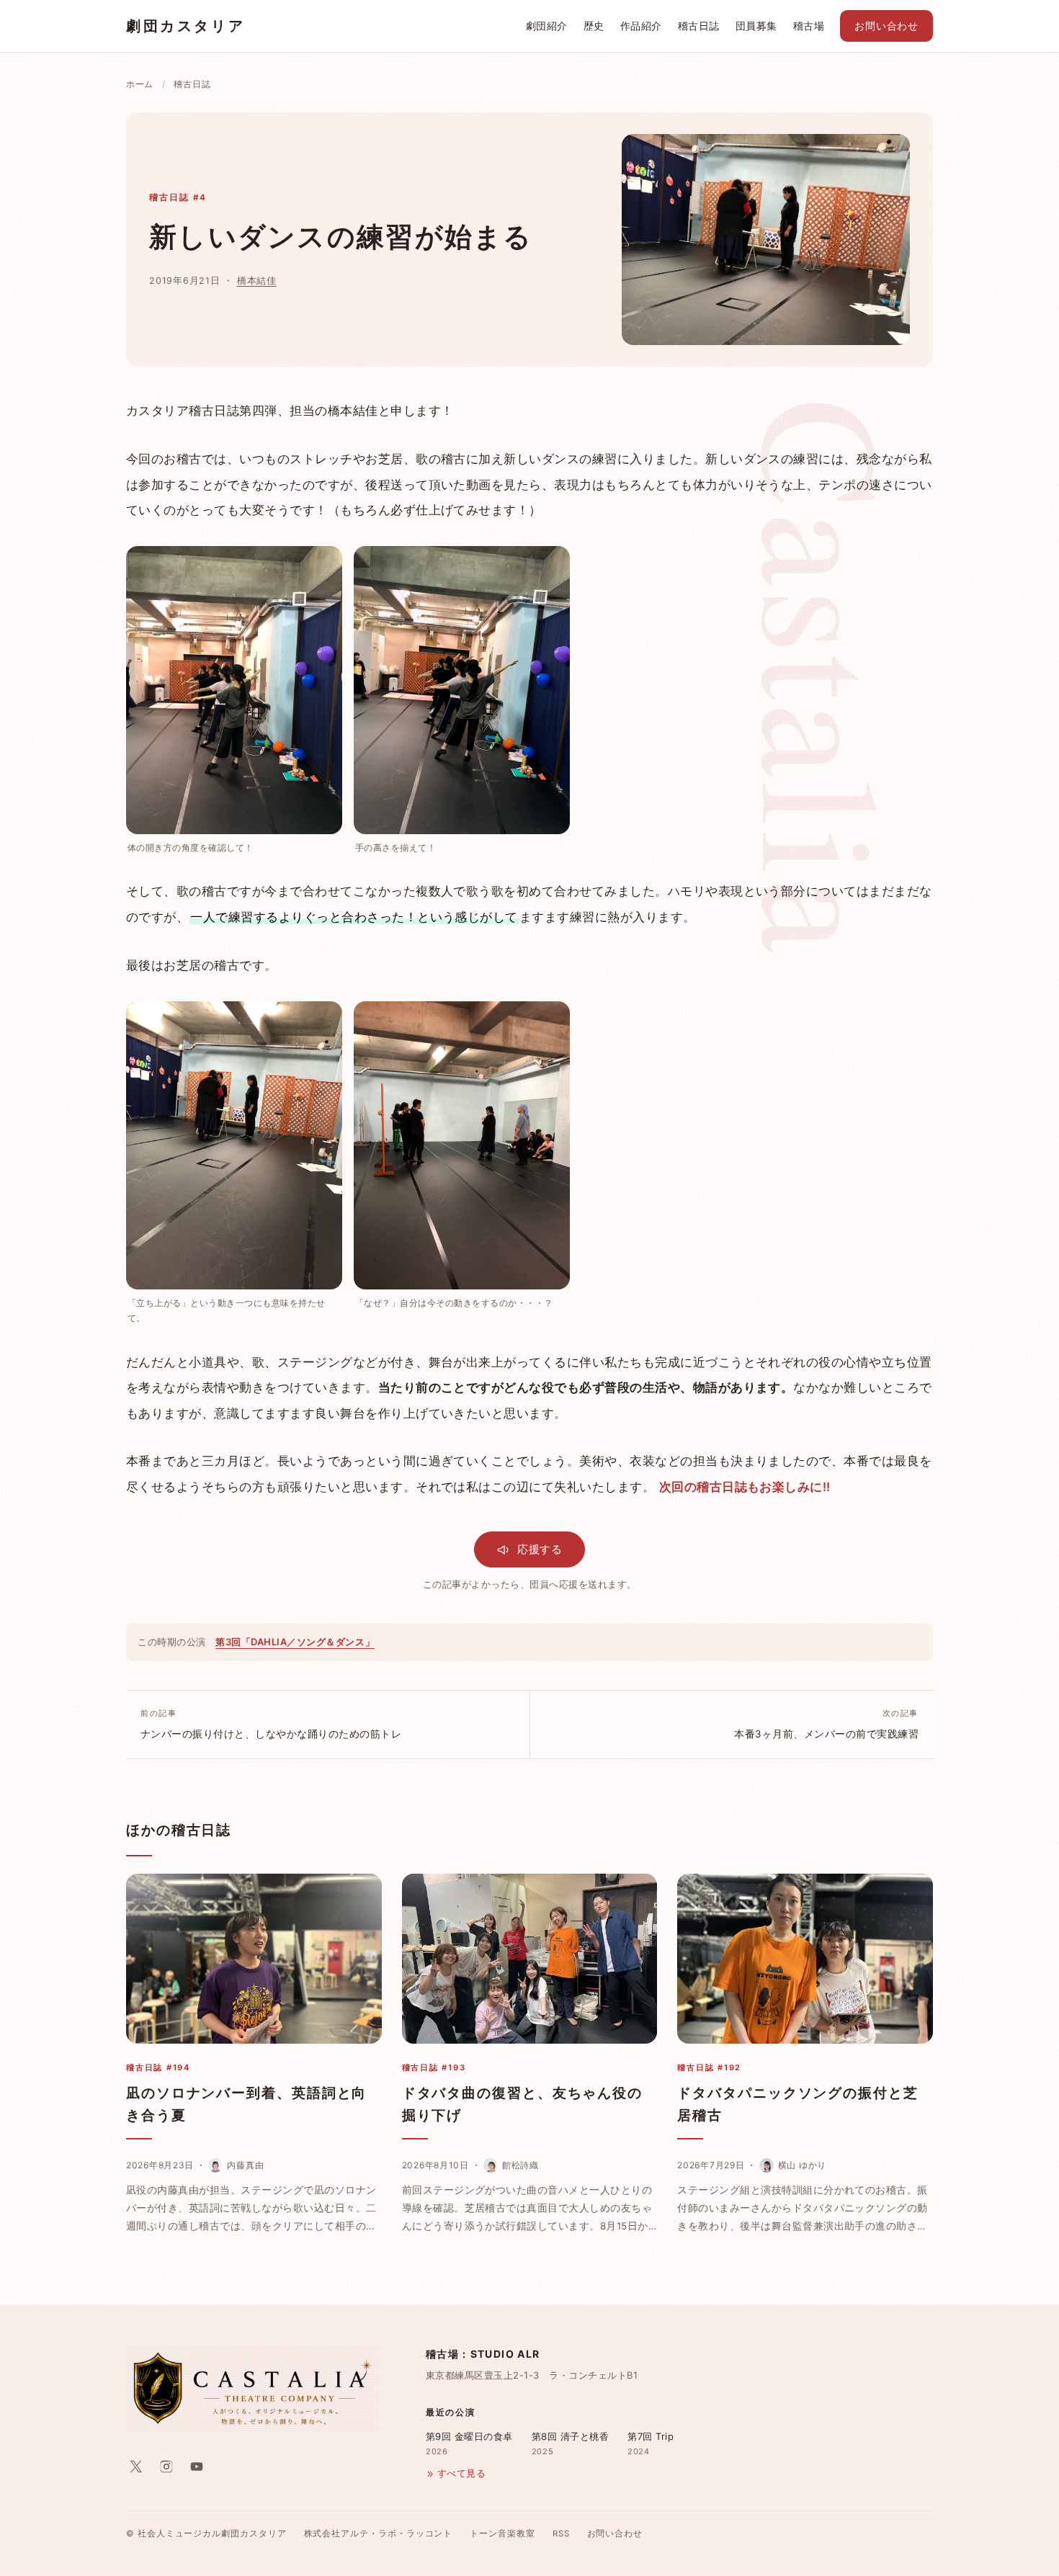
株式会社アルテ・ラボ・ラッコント (379, 2533)
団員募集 (756, 26)
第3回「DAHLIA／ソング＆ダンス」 (295, 1642)
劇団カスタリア (186, 26)
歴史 (594, 26)
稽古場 (809, 26)
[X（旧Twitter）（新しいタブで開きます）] (136, 2467)
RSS (561, 2533)
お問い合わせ (886, 26)
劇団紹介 (547, 26)
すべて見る (461, 2473)
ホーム (140, 84)
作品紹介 (641, 26)
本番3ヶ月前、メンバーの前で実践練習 (826, 1724)
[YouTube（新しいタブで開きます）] (197, 2467)
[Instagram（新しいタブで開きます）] (166, 2467)
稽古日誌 (699, 26)
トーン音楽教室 (502, 2533)
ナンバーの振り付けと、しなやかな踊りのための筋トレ (271, 1724)
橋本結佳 (257, 281)
